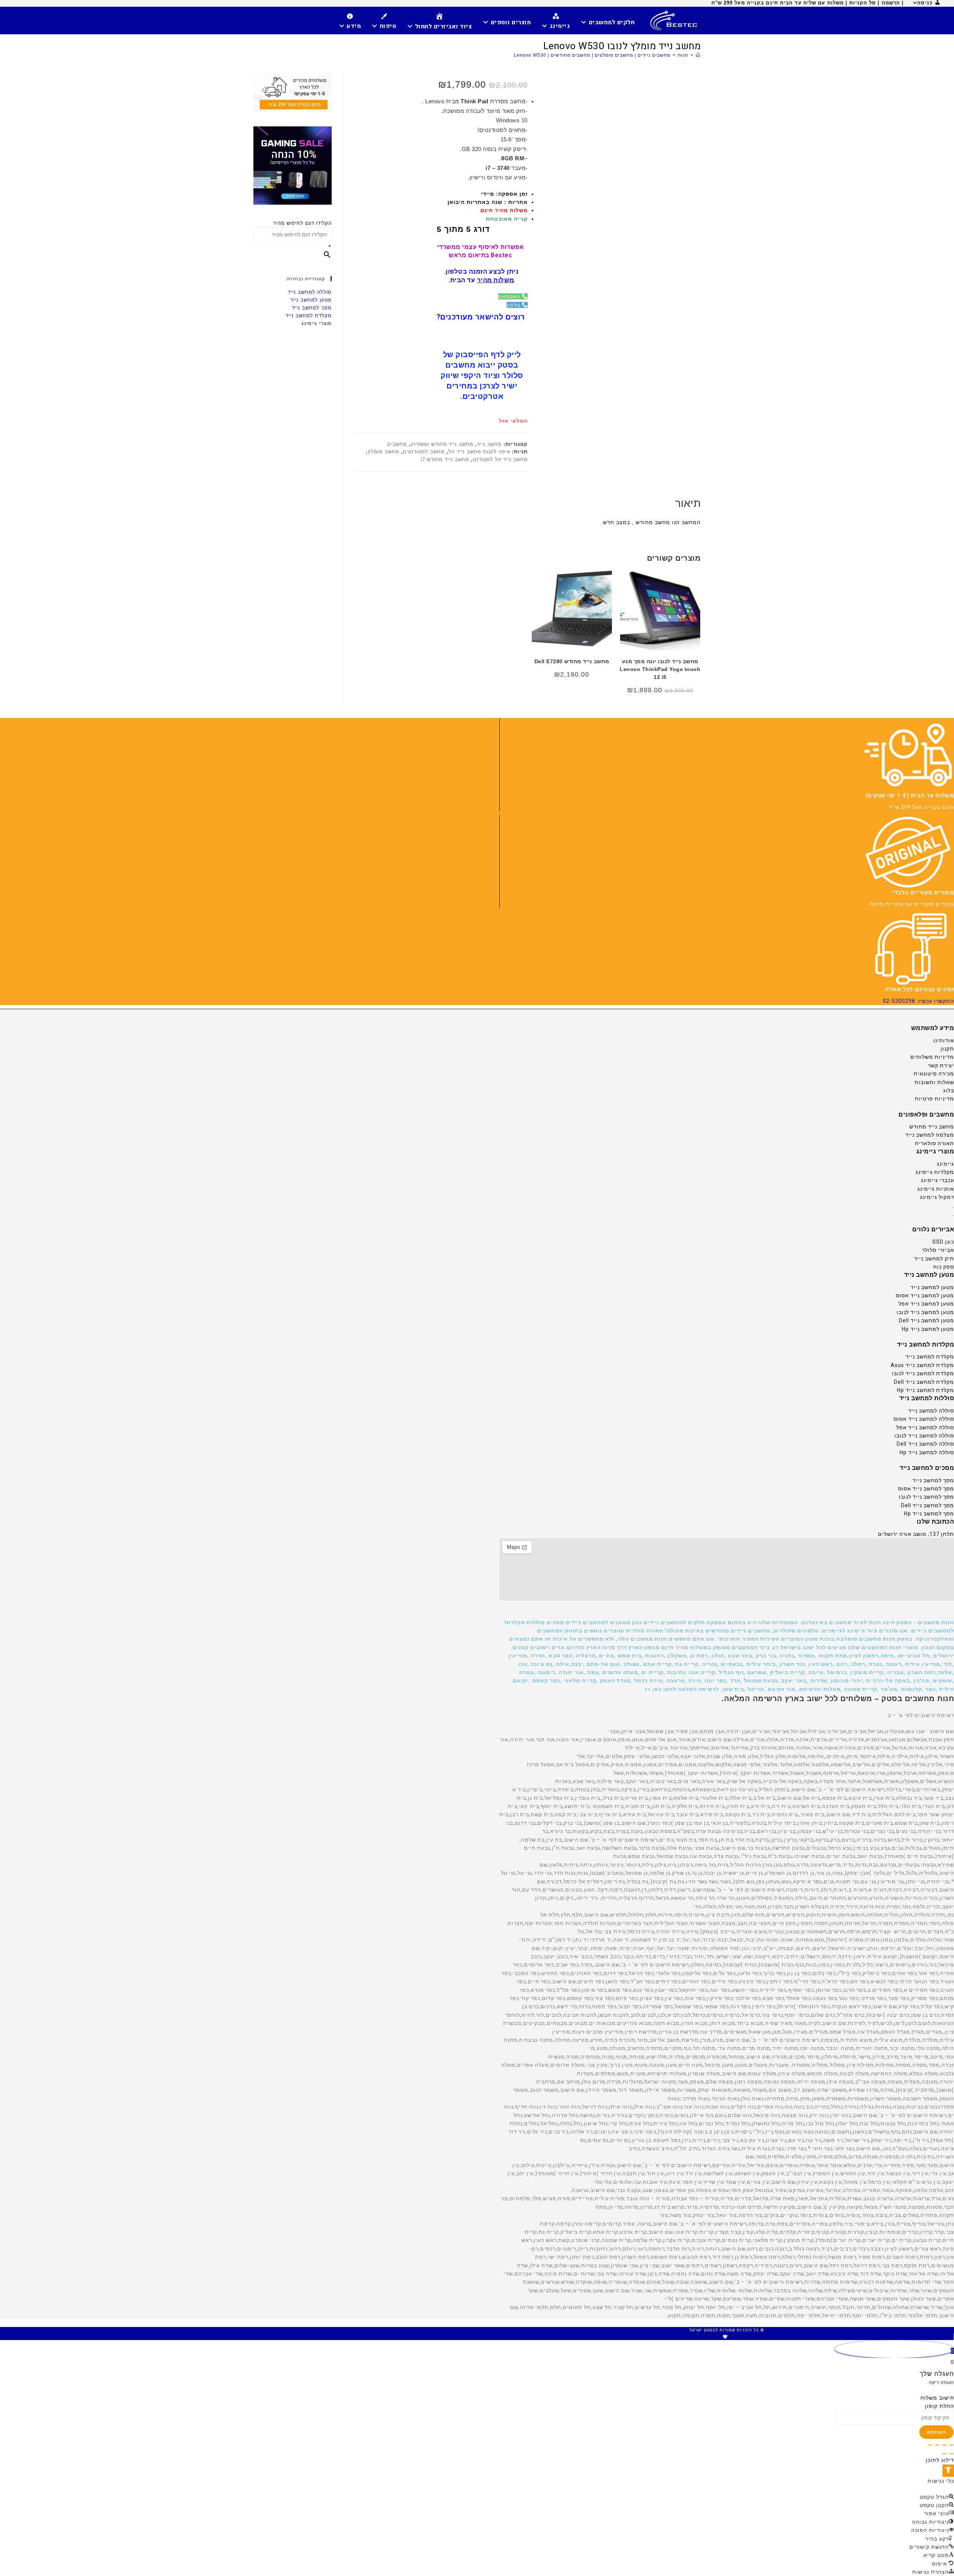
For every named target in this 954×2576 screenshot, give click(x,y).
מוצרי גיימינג (317, 323)
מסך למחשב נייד (312, 308)
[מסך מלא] (944, 2445)
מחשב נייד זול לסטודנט (500, 459)
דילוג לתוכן (940, 2460)
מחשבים (397, 444)
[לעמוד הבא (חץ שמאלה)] (944, 2454)
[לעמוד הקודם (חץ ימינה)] (951, 2454)
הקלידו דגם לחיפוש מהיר (302, 223)
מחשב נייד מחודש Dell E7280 (572, 661)
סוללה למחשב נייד (310, 292)
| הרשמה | (891, 3)
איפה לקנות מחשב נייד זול (479, 452)
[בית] (698, 55)
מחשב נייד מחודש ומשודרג (442, 444)
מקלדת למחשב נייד (309, 316)
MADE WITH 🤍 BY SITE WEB (726, 2337)
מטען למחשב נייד (311, 300)
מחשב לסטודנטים (424, 452)
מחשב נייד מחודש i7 (445, 459)
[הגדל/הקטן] (951, 2445)
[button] (727, 1656)
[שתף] (937, 2445)
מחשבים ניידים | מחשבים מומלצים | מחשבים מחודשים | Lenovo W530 (592, 55)
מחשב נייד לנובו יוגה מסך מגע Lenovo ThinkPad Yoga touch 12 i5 (660, 669)
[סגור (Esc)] (930, 2445)
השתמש (936, 2432)
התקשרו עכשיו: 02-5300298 (918, 1001)
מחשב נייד (489, 444)
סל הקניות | (862, 3)
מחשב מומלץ (383, 452)
